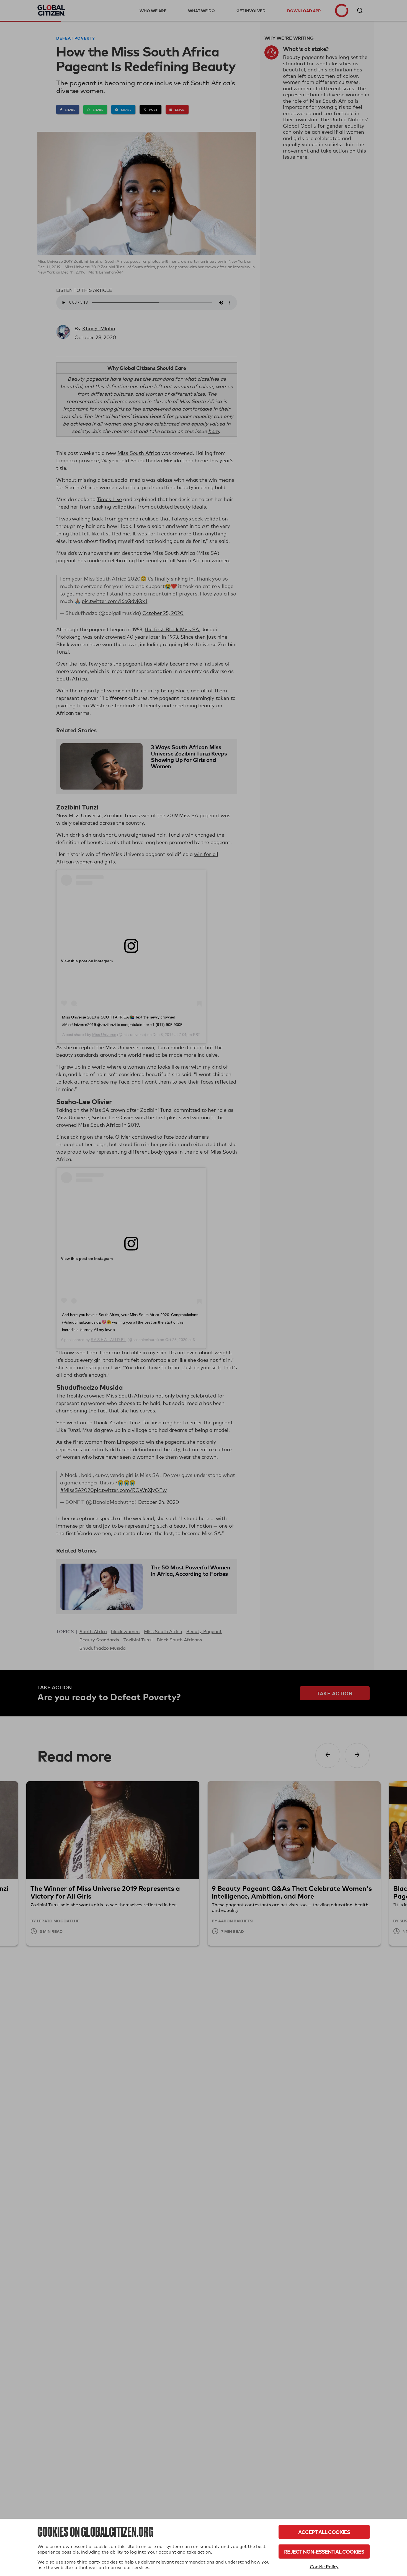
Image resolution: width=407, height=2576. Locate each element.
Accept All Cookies (324, 2532)
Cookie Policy (324, 2567)
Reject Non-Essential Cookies (324, 2551)
